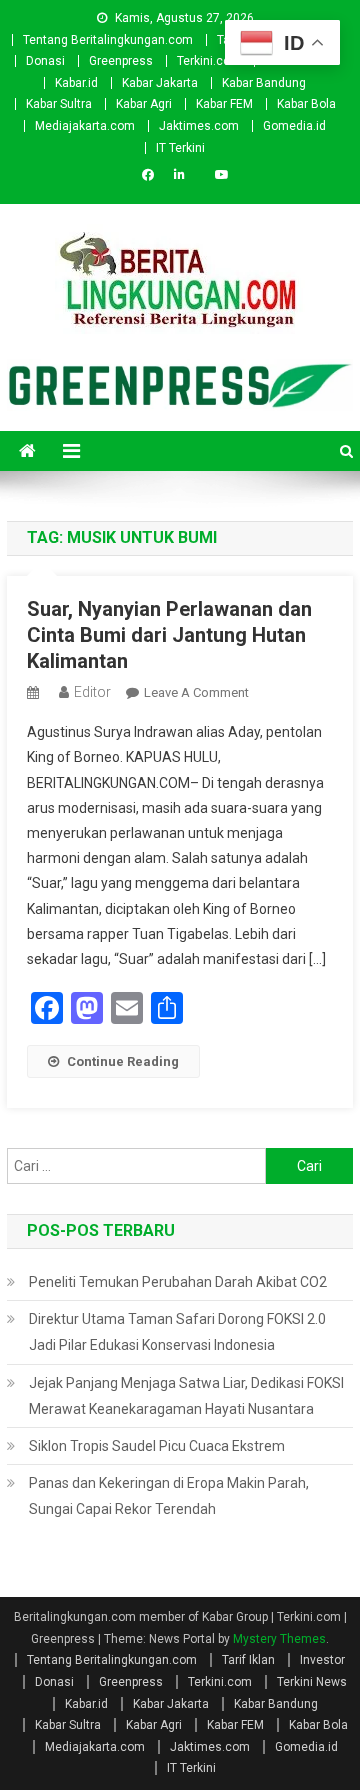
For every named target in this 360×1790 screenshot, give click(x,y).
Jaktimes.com (199, 126)
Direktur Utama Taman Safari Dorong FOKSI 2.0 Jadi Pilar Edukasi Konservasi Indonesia (177, 1332)
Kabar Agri (144, 104)
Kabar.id (76, 83)
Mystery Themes (279, 1639)
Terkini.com (209, 61)
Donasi (45, 61)
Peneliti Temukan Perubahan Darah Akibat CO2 (178, 1282)
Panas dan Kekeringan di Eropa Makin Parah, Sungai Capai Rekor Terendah (169, 1496)
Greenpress (121, 61)
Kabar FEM (224, 104)
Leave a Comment (196, 692)
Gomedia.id (294, 126)
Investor (322, 1660)
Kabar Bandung (264, 83)
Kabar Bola (306, 104)
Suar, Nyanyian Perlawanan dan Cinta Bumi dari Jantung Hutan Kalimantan (169, 635)
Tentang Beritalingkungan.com (108, 40)
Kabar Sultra (59, 104)
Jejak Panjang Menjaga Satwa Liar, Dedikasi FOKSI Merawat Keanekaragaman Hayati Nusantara (186, 1396)
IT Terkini (180, 148)
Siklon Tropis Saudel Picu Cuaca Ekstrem (157, 1446)
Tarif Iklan (248, 1660)
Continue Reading (123, 1061)
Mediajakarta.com (85, 126)
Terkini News (312, 1682)
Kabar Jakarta (160, 83)
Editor (92, 692)
